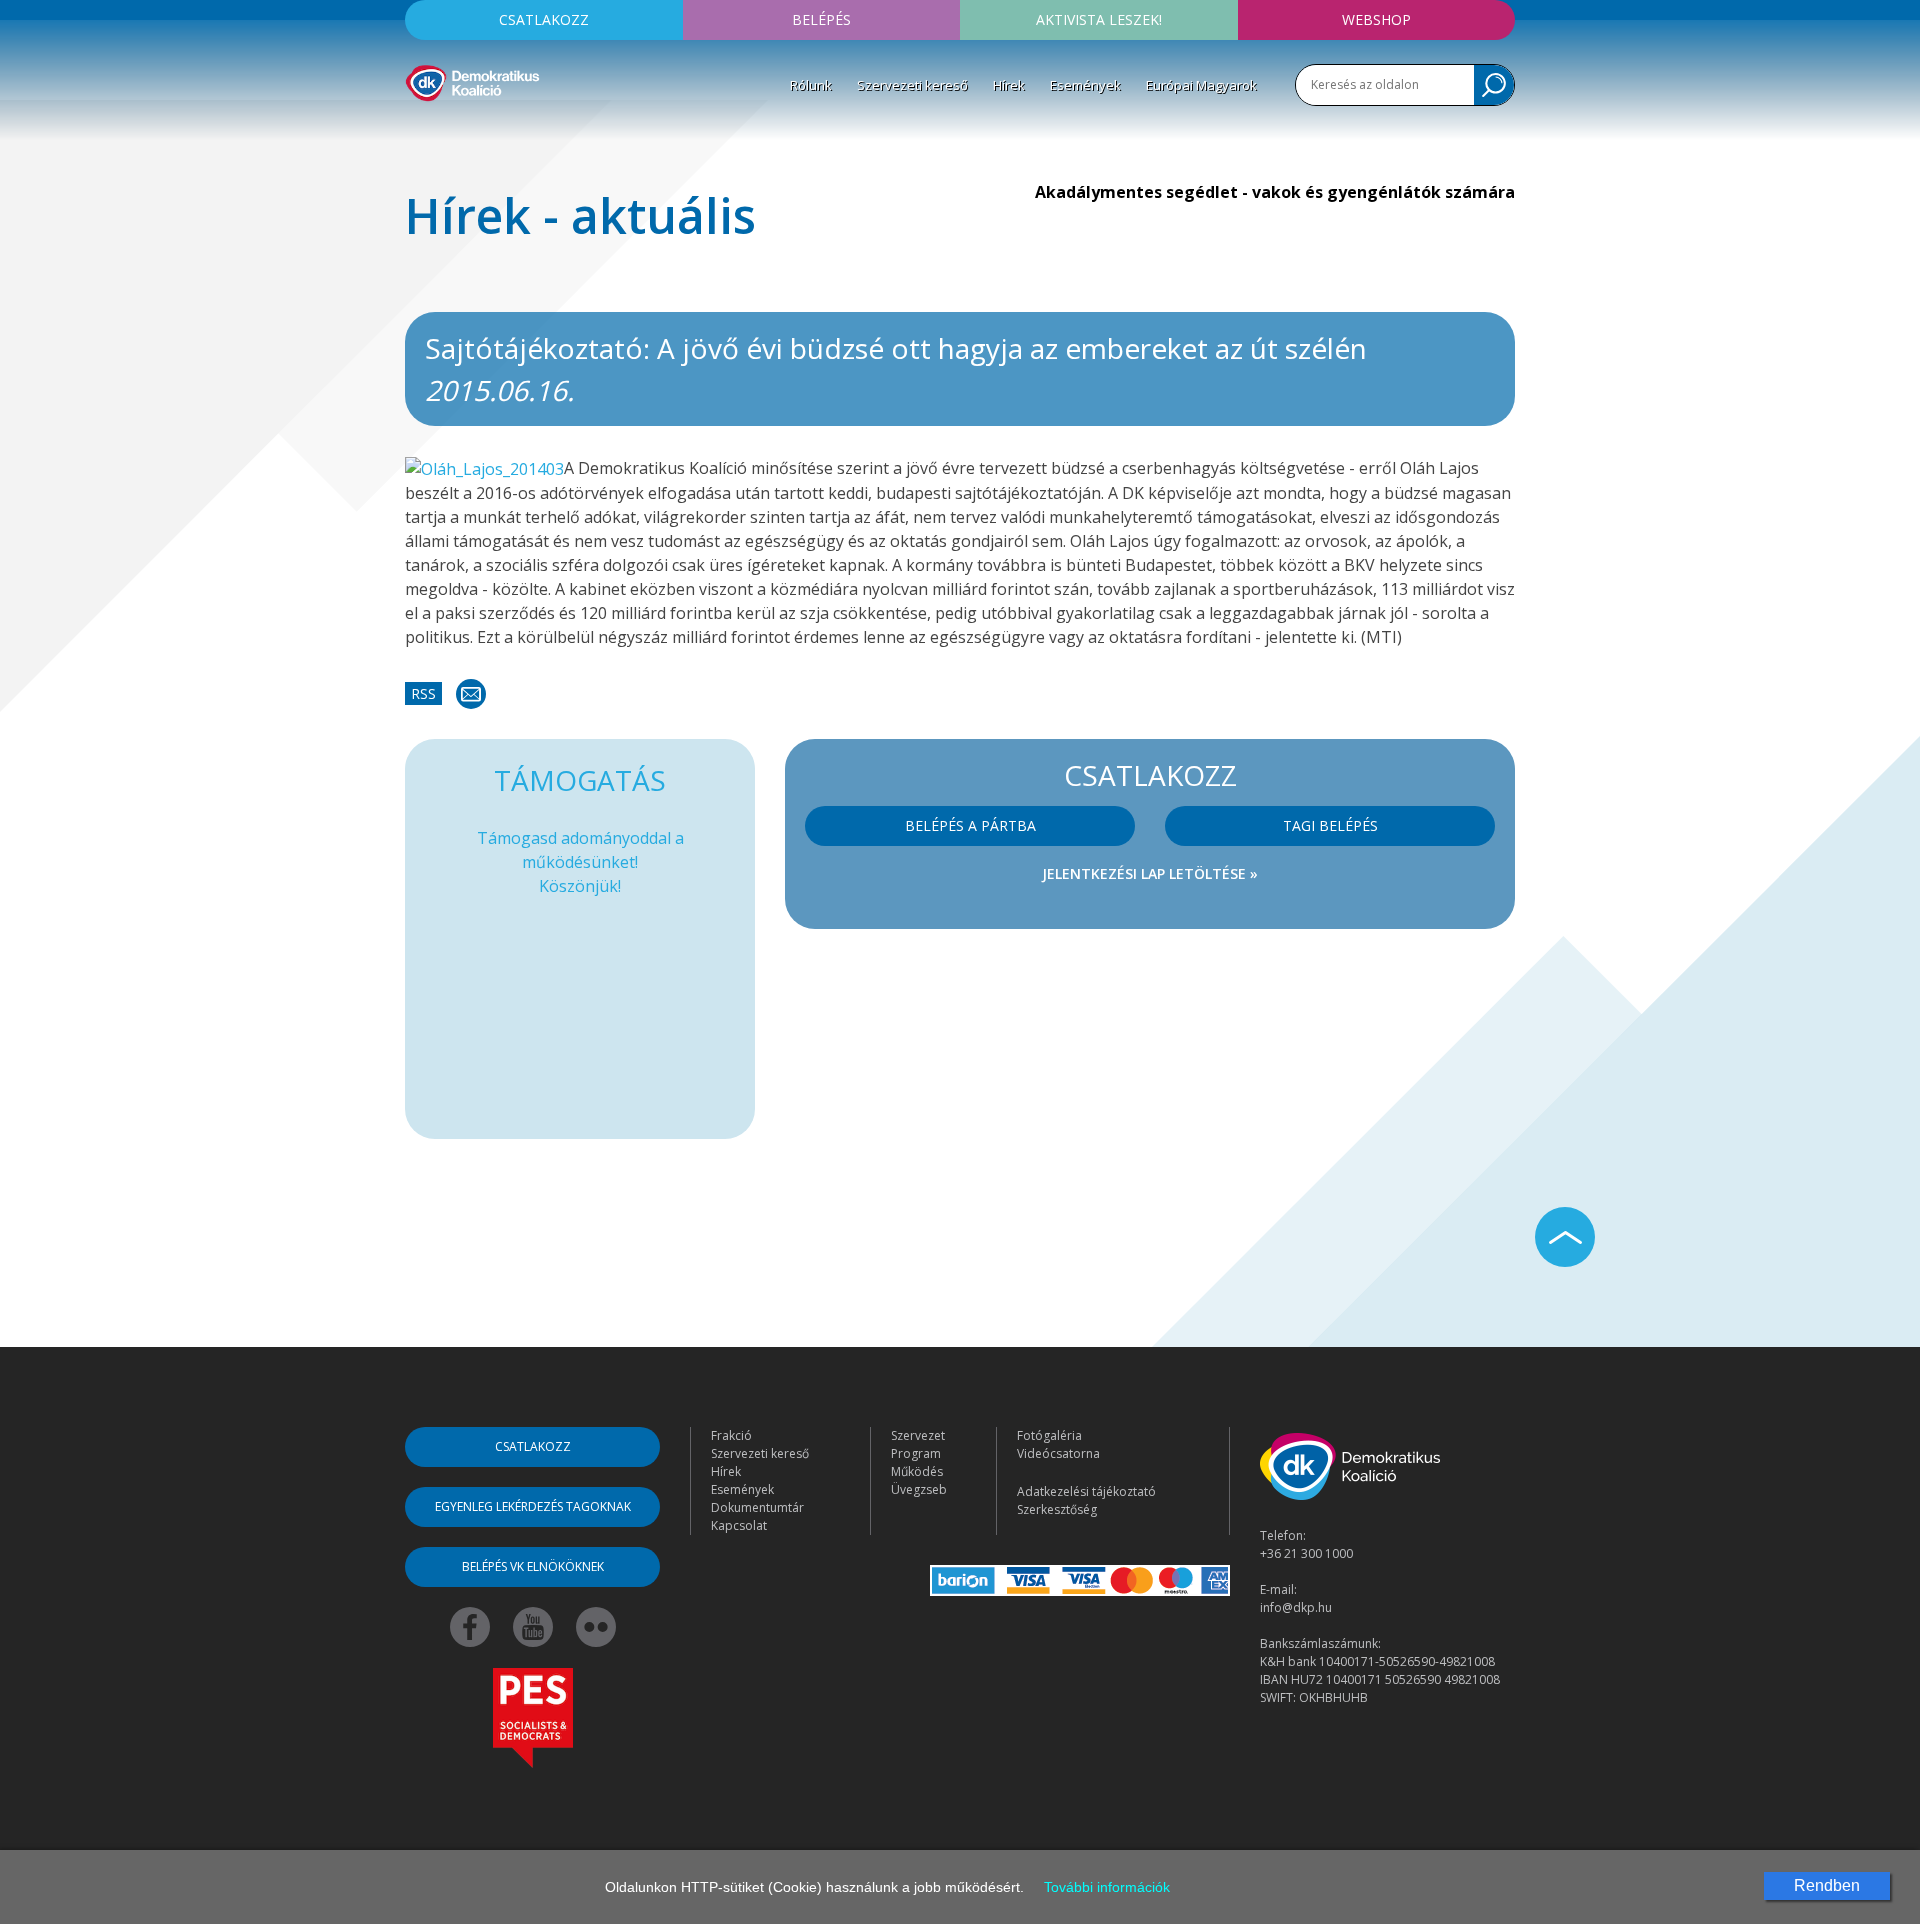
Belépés (821, 19)
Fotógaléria (1049, 1435)
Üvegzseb (919, 1489)
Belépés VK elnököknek (533, 1566)
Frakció (731, 1435)
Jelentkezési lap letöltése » (1150, 873)
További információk (1107, 1887)
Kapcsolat (739, 1525)
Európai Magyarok (1201, 85)
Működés (917, 1471)
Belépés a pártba (970, 825)
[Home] (472, 80)
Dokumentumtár (757, 1507)
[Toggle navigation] (418, 131)
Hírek (1009, 85)
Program (916, 1453)
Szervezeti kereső (912, 85)
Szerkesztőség (1057, 1509)
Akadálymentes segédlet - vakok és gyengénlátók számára (1275, 192)
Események (1085, 85)
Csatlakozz (544, 19)
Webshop (1376, 19)
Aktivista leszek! (1099, 19)
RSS (423, 693)
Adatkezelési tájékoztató (1086, 1491)
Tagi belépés (1330, 825)
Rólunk (811, 85)
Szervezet (918, 1435)
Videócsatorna (1058, 1453)
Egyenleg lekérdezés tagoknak (533, 1506)
